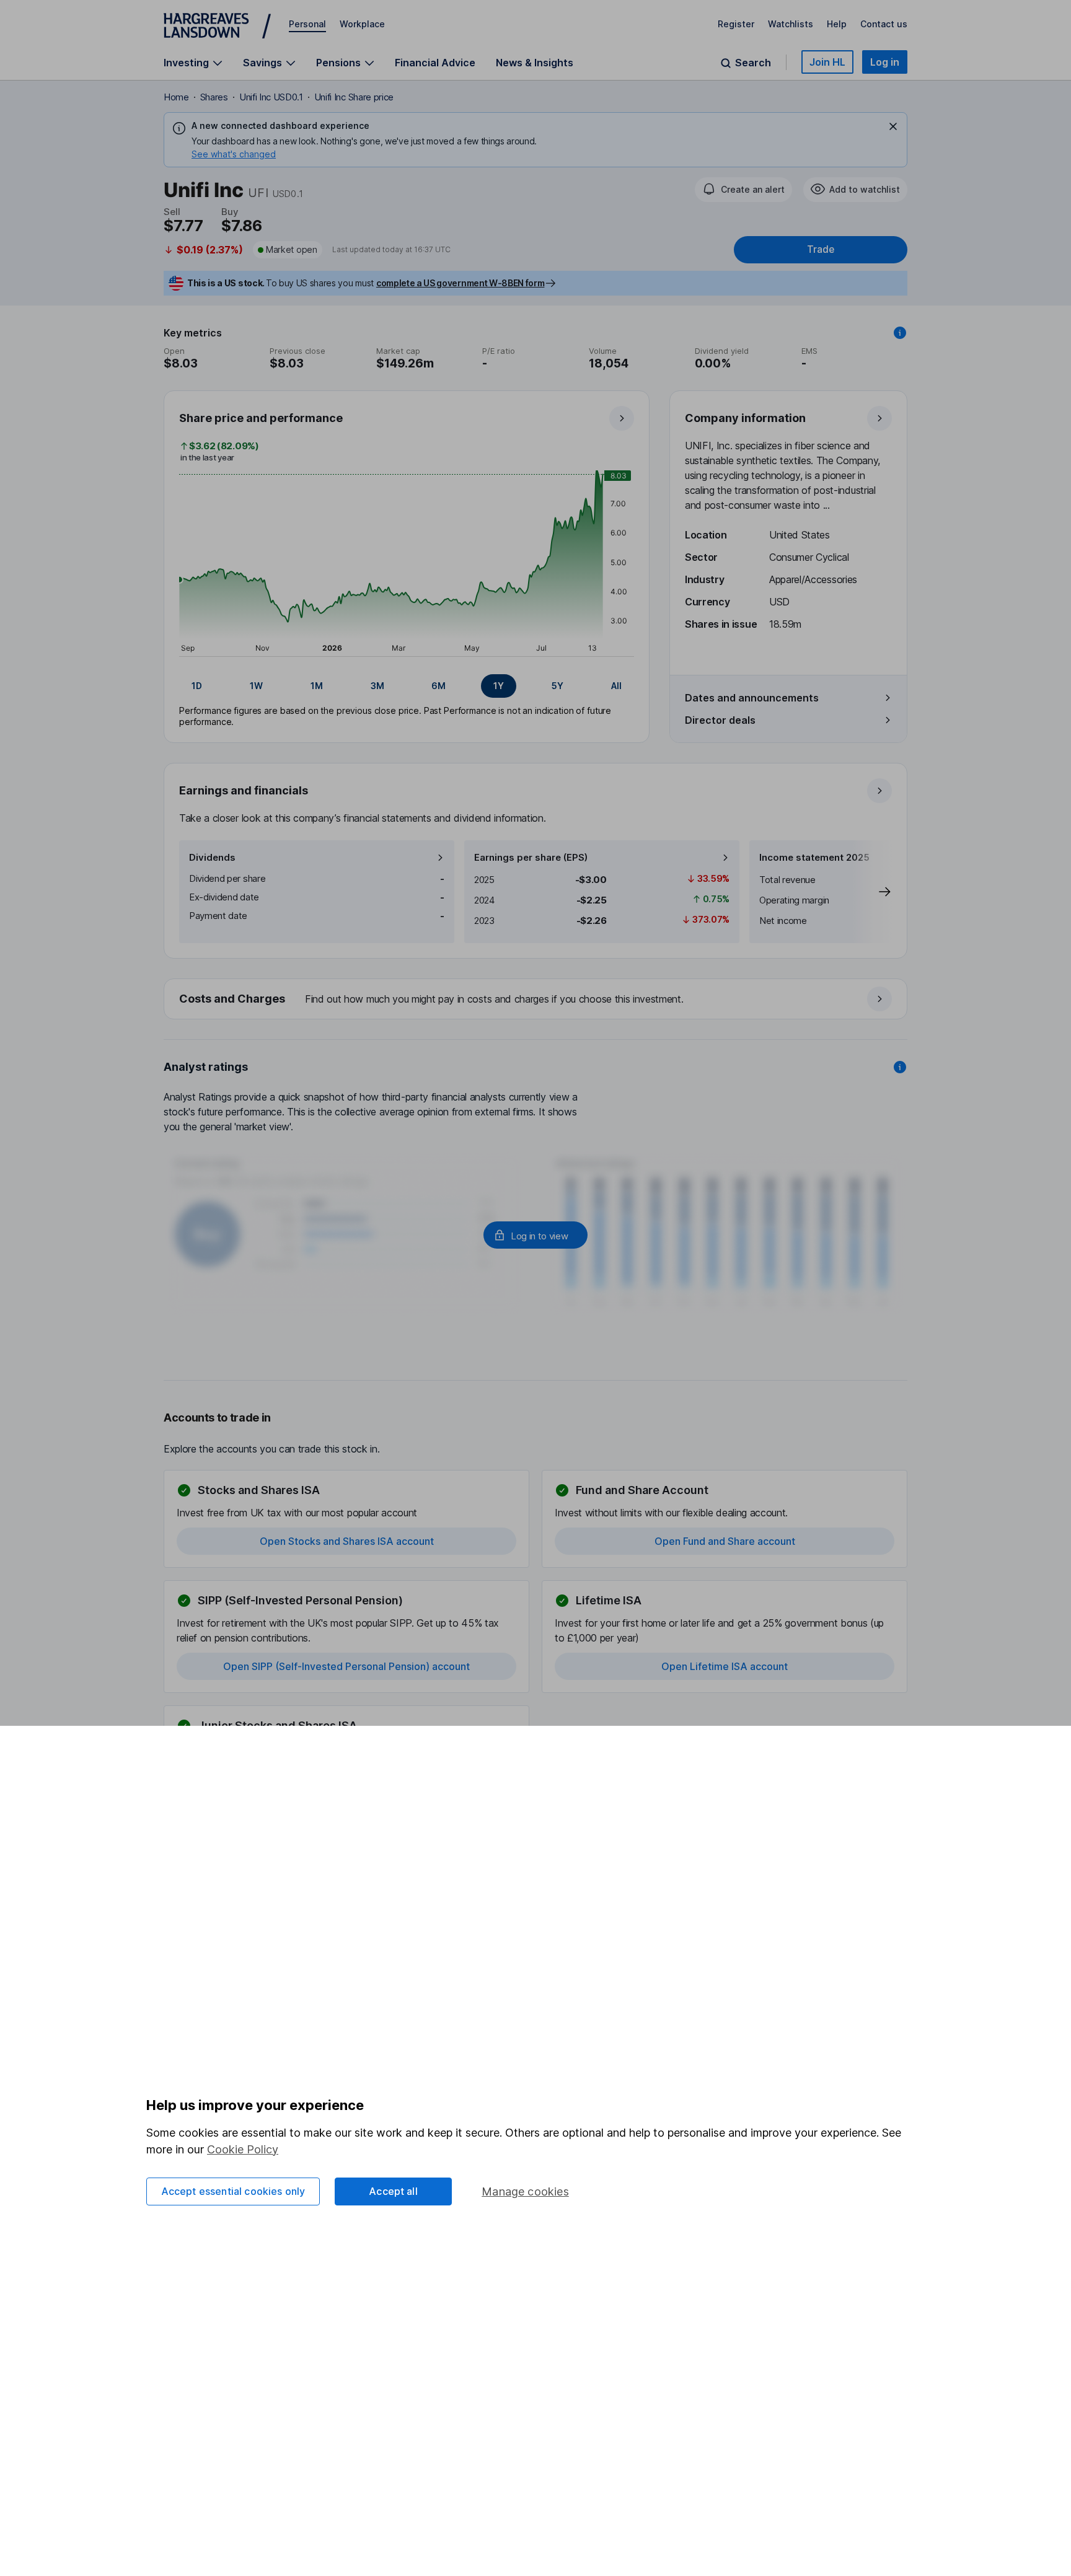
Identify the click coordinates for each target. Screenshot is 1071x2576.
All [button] (616, 686)
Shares (214, 97)
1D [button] (197, 686)
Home (176, 97)
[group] (407, 686)
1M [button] (317, 686)
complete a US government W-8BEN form (460, 283)
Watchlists (791, 24)
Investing (186, 63)
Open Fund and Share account (725, 1541)
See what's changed (234, 154)
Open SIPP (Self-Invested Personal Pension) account (346, 1666)
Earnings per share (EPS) (531, 857)
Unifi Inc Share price (354, 97)
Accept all (393, 2191)
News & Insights (535, 63)
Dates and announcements (752, 698)
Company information (745, 418)
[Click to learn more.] (900, 333)
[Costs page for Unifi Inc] (536, 1000)
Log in (885, 62)
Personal (307, 24)
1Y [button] (499, 686)
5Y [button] (558, 686)
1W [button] (256, 686)
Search (753, 63)
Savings (262, 63)
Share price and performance (261, 418)
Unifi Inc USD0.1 (271, 97)
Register (736, 24)
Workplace (362, 24)
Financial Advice (435, 63)
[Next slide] (872, 892)
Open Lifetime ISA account (725, 1666)
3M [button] (377, 686)
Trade (821, 249)
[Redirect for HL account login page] (535, 1235)
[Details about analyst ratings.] (900, 1067)
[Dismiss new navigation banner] (893, 126)
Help (837, 24)
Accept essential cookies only (233, 2191)
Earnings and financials (244, 790)
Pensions (338, 63)
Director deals (720, 720)
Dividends (212, 857)
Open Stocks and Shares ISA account (347, 1541)
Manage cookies (525, 2191)
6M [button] (439, 686)
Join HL (827, 62)
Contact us (884, 24)
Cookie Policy (243, 2149)
